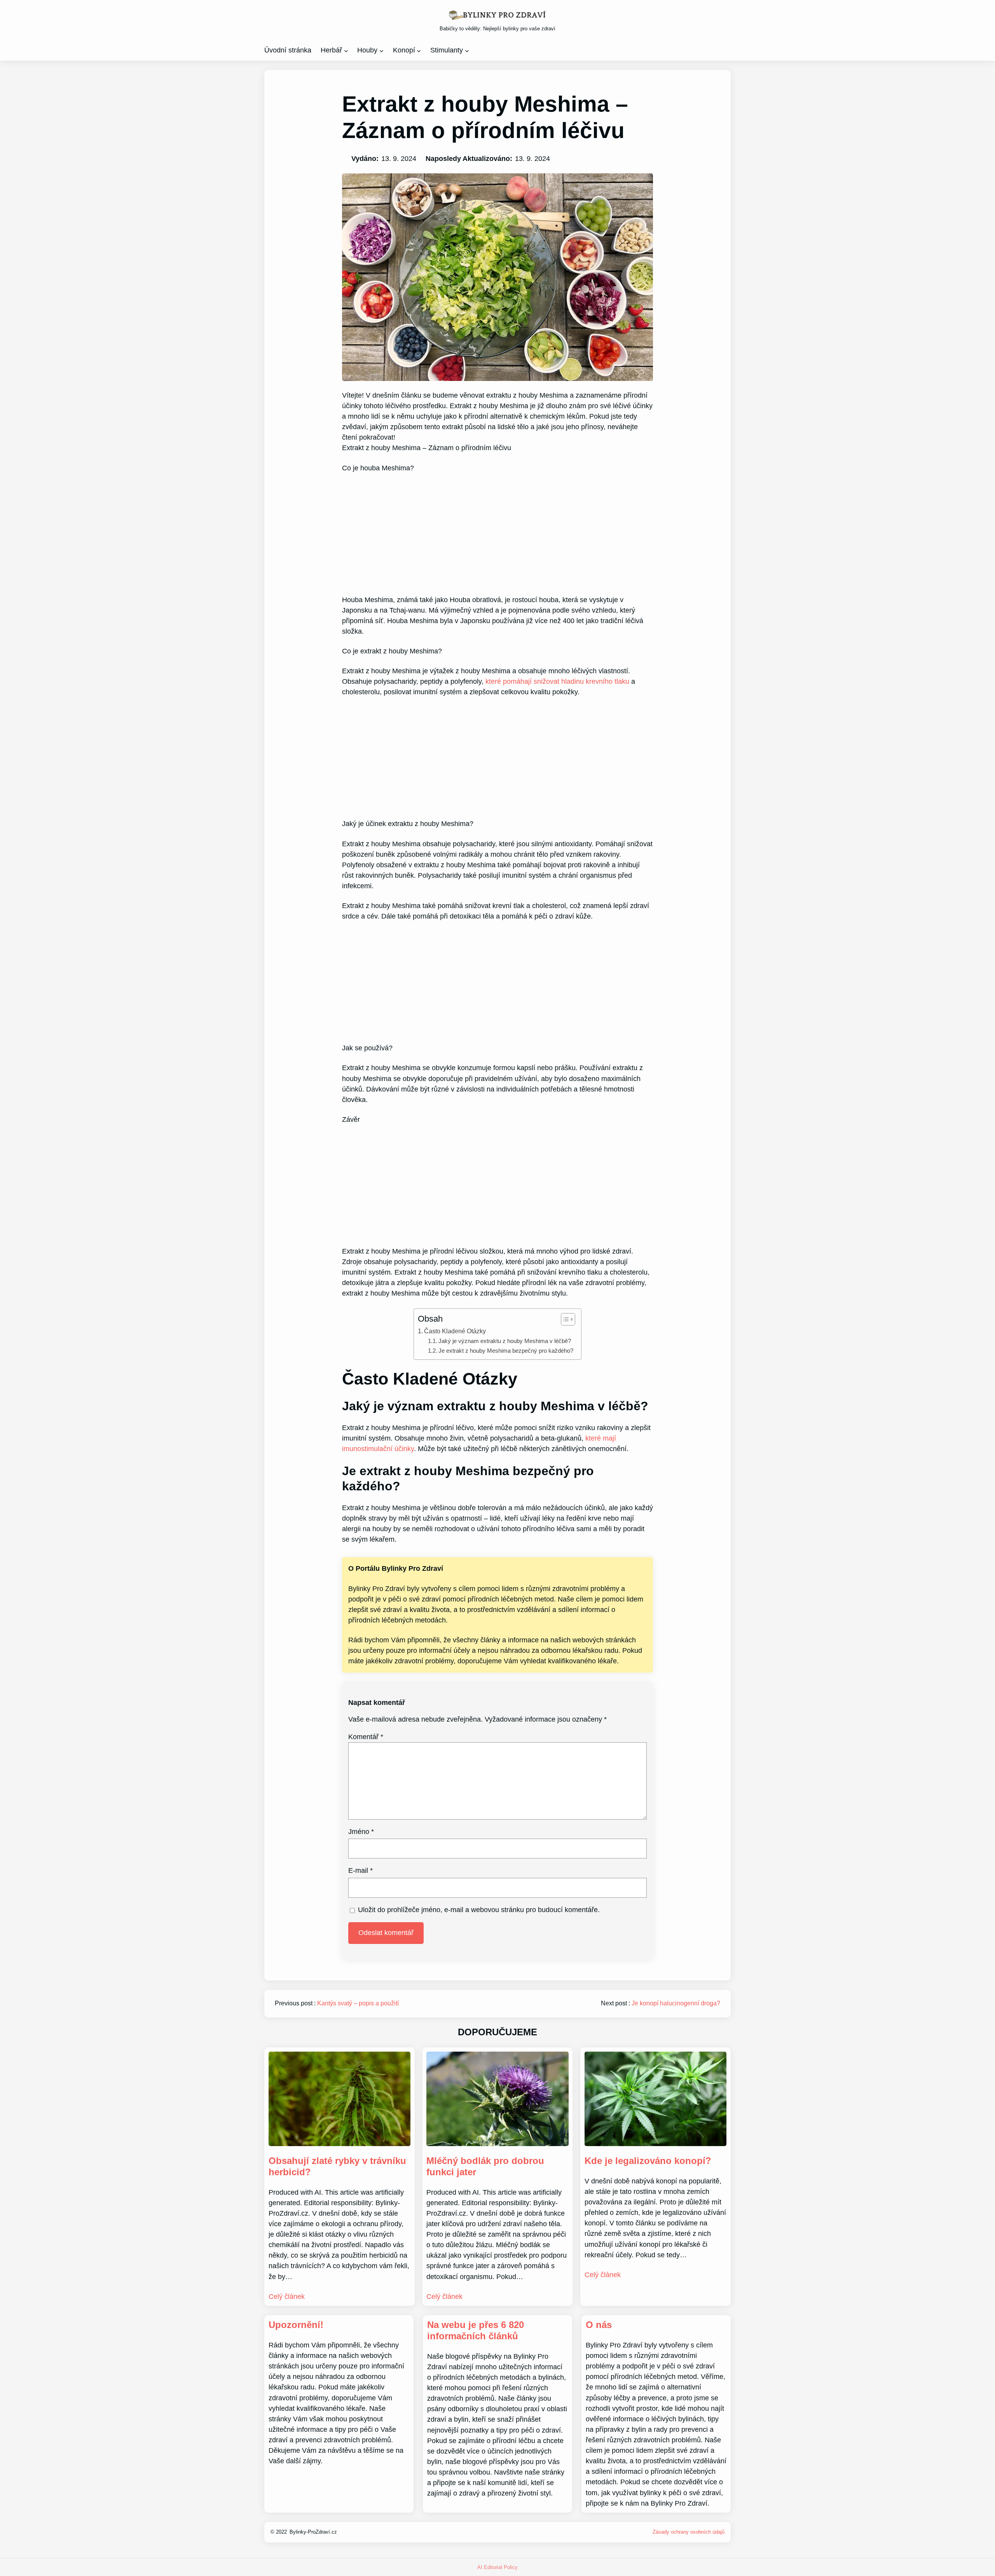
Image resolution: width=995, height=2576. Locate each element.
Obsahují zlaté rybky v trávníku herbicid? (337, 2166)
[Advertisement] (497, 531)
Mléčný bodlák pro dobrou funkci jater (485, 2166)
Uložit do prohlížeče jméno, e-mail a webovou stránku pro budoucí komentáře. (479, 1910)
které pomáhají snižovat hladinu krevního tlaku (557, 681)
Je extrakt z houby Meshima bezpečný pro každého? (506, 1351)
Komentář (366, 1737)
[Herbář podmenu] (346, 50)
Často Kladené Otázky (455, 1331)
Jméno (361, 1832)
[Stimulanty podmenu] (467, 50)
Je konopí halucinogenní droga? (676, 2003)
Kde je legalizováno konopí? (648, 2161)
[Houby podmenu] (381, 50)
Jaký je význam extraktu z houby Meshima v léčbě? (505, 1341)
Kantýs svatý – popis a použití (358, 2003)
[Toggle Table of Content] (564, 1319)
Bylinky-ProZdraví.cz (313, 2532)
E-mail (360, 1870)
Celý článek (287, 2297)
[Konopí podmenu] (419, 50)
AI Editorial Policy (497, 2567)
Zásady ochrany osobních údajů (689, 2532)
